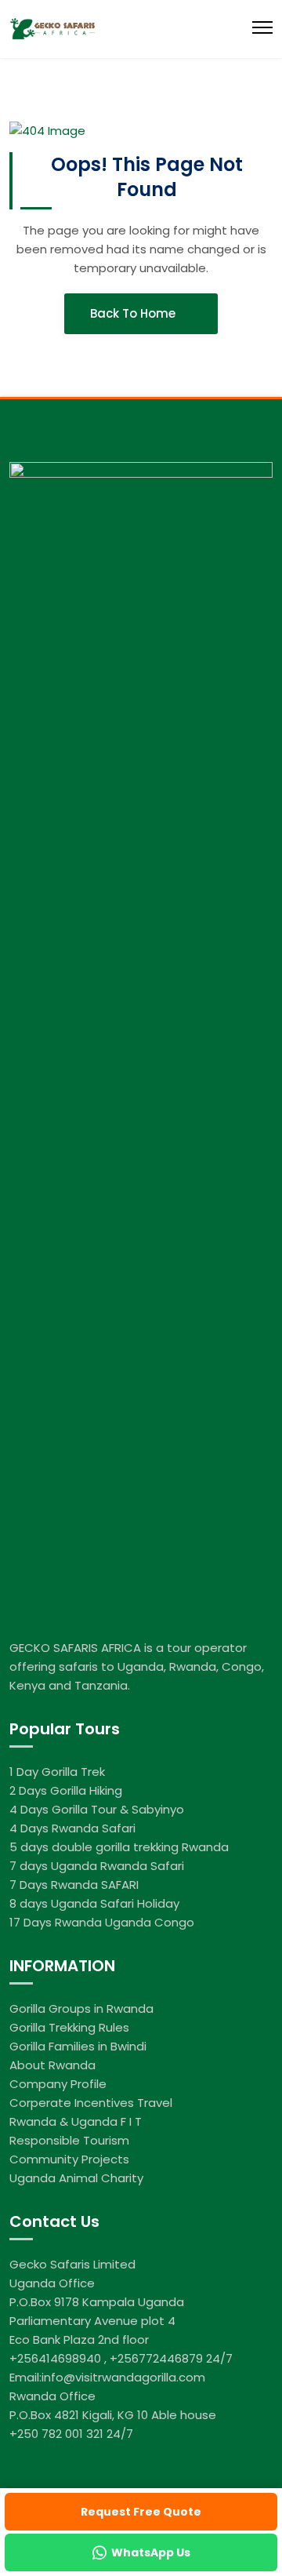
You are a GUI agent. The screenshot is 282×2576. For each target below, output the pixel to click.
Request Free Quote (141, 2512)
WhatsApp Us (151, 2552)
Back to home (134, 313)
